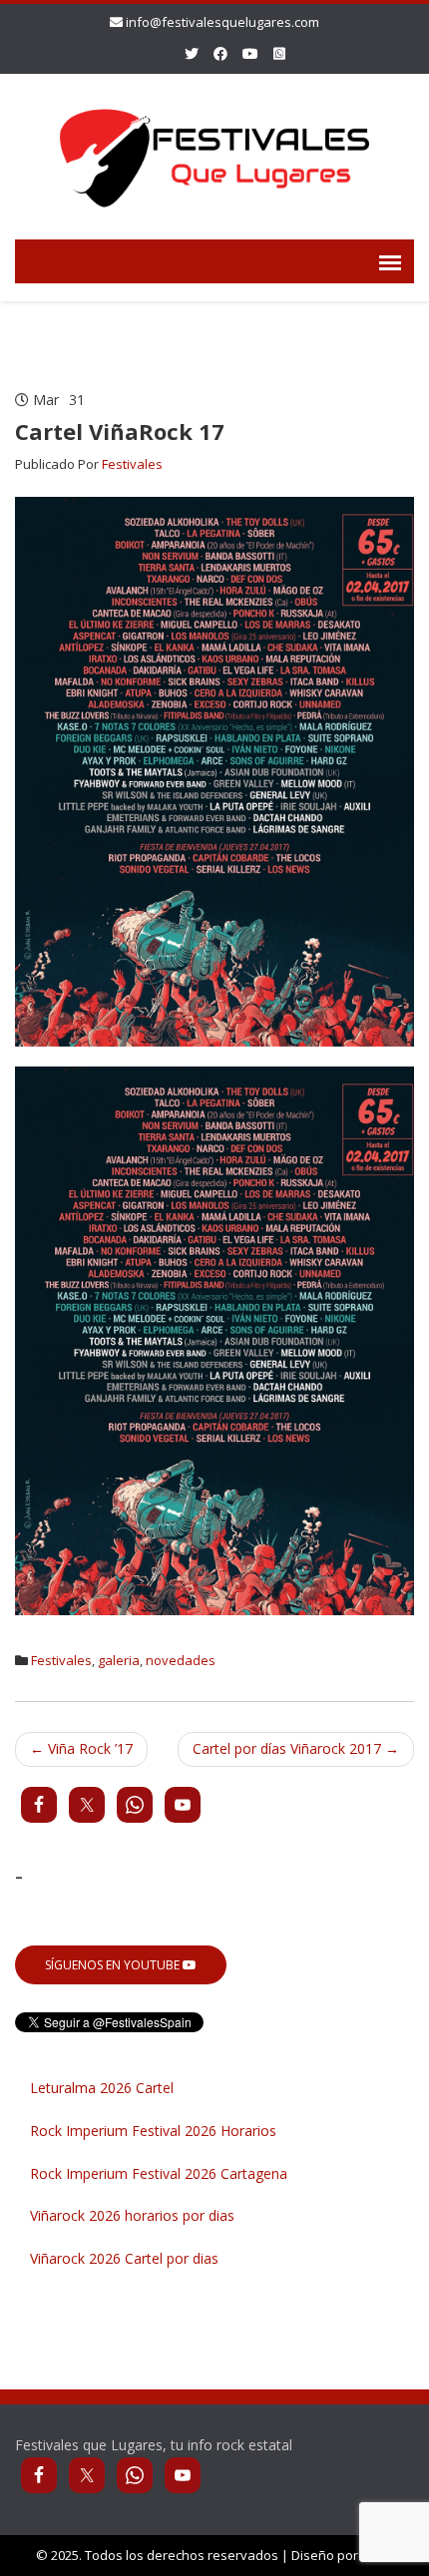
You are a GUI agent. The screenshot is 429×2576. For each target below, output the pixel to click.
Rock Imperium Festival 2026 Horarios (153, 2131)
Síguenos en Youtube (114, 1965)
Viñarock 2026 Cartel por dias (124, 2258)
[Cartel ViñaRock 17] (214, 770)
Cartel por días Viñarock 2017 (296, 1748)
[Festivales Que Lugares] (214, 154)
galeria (119, 1660)
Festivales (132, 464)
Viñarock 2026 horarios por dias (132, 2215)
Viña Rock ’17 (81, 1748)
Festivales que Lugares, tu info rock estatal (154, 2445)
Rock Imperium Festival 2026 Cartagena (159, 2173)
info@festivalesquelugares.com (222, 22)
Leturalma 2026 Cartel (102, 2088)
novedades (181, 1660)
